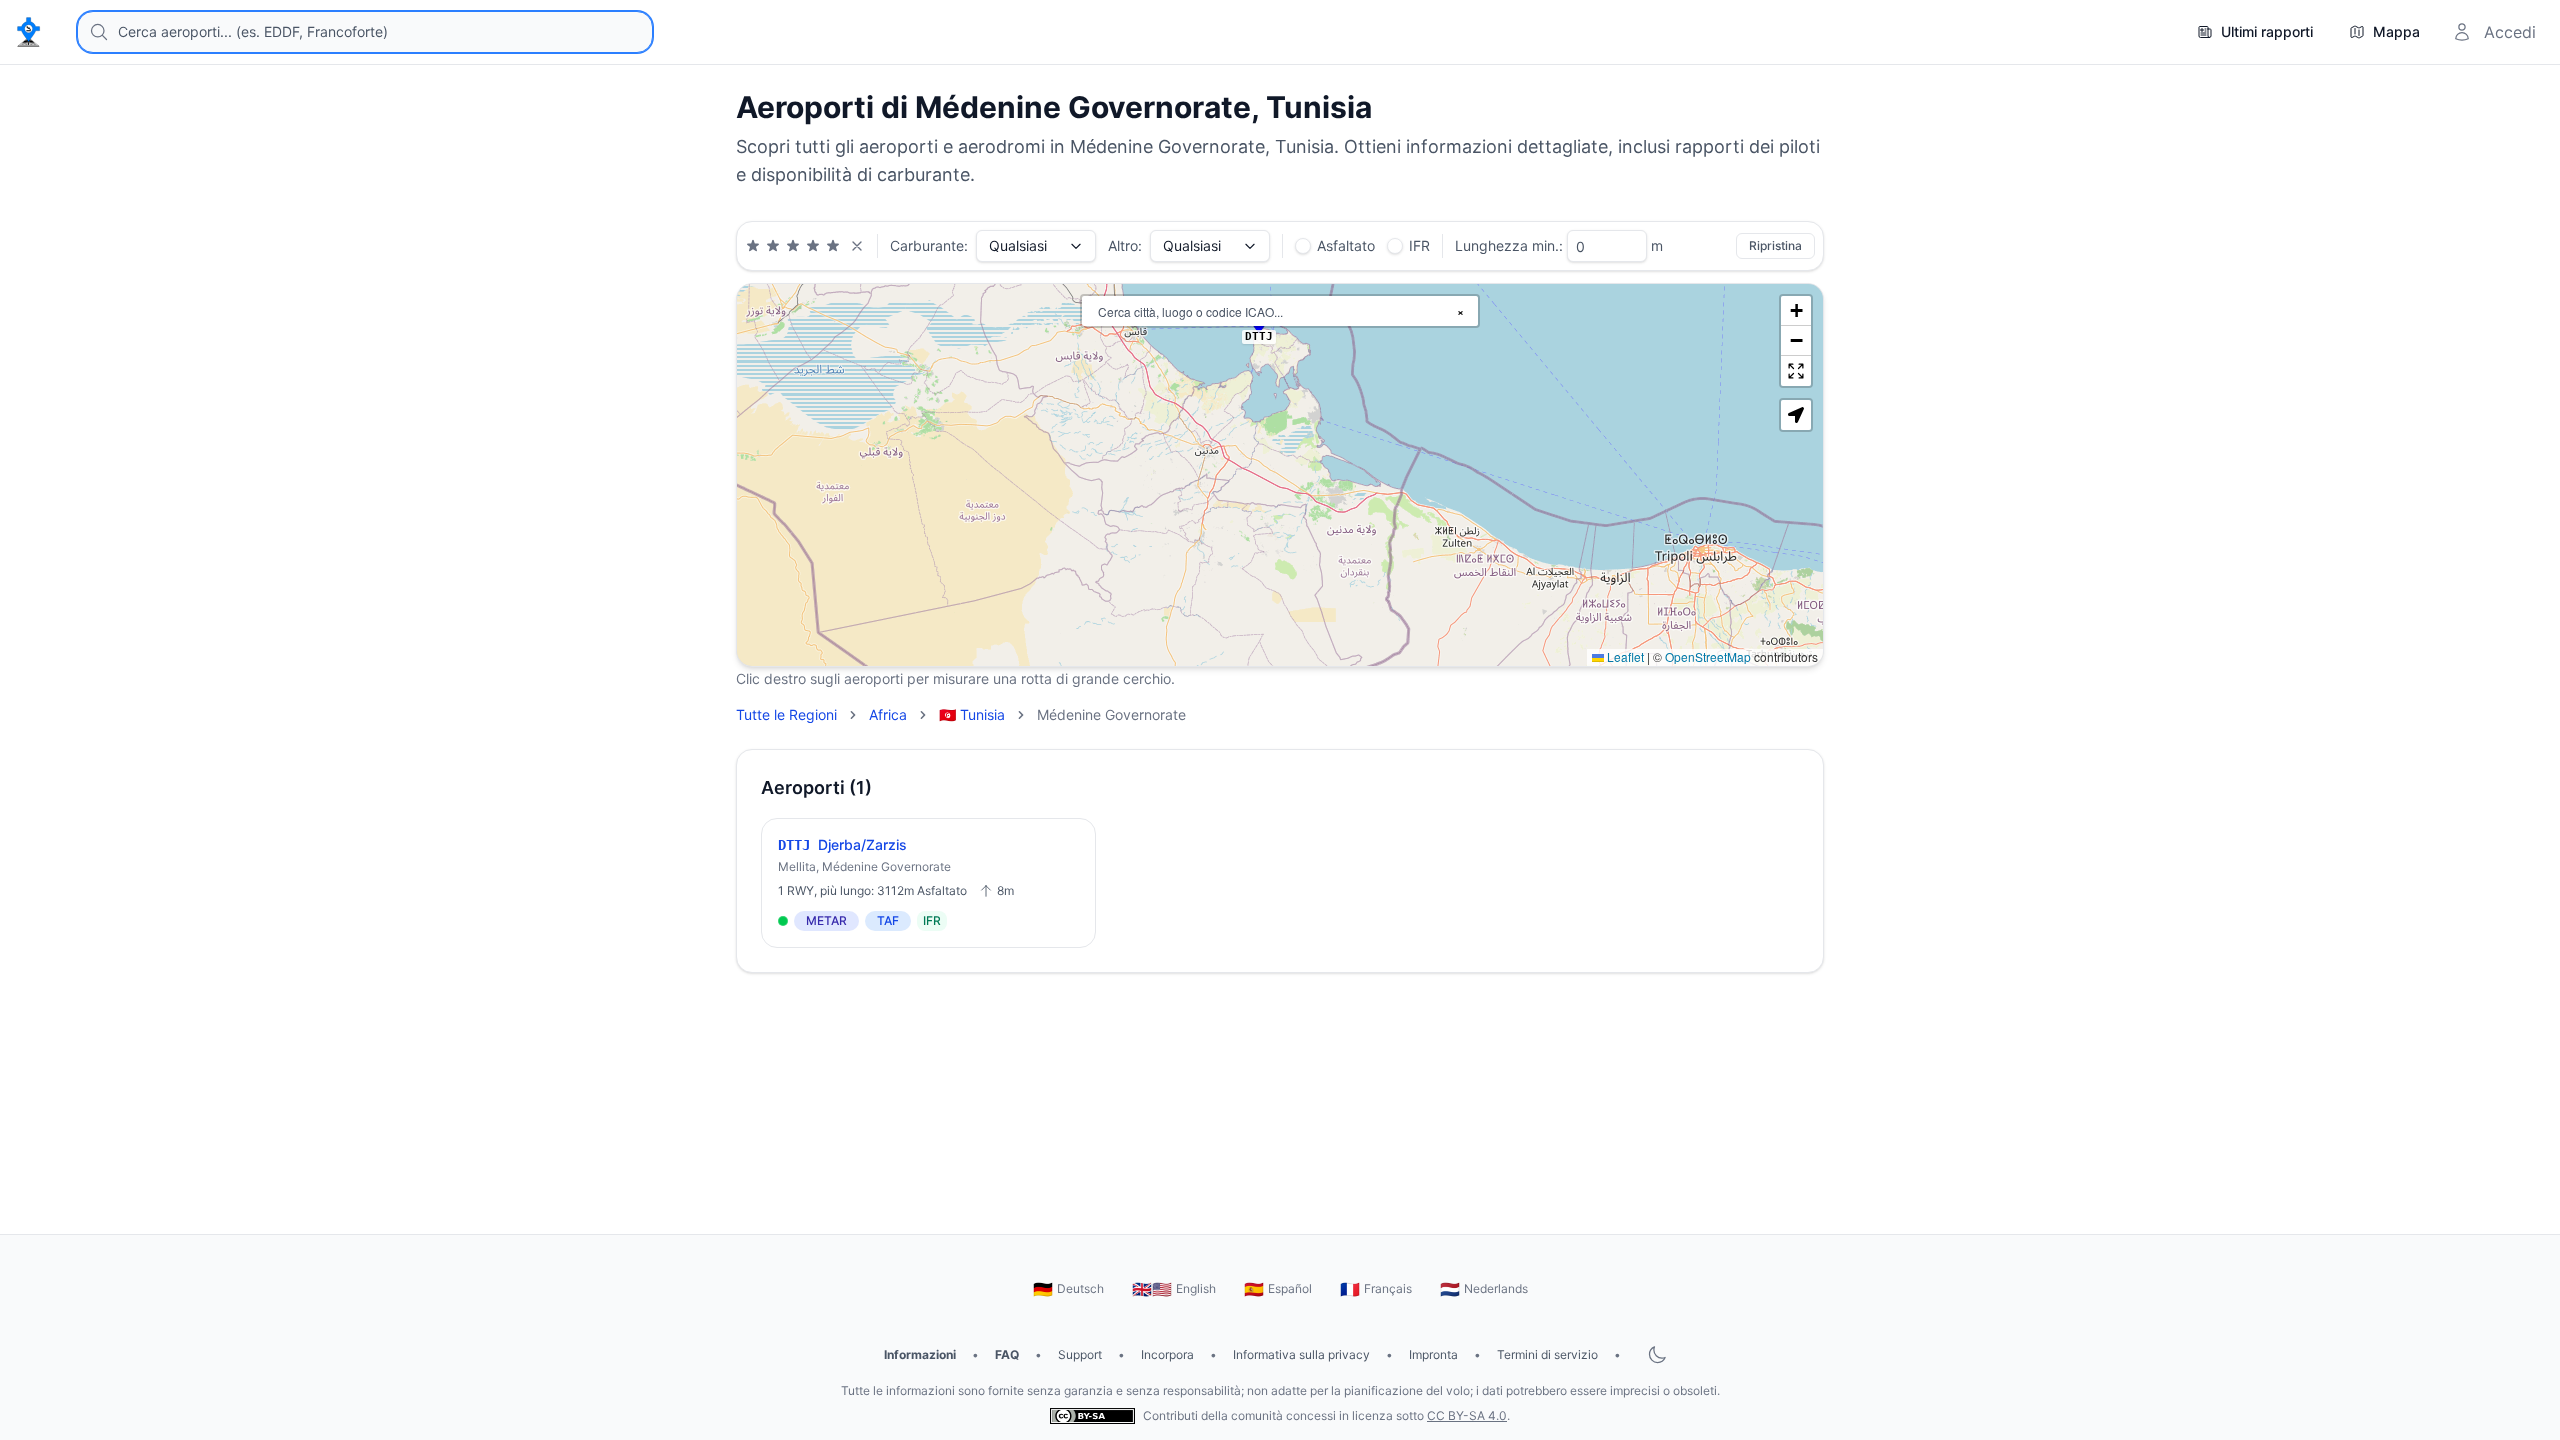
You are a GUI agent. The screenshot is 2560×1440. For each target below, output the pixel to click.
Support (1080, 1354)
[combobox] (365, 32)
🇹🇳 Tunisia (972, 714)
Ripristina (1775, 245)
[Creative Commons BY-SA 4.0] (1092, 1415)
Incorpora (1167, 1354)
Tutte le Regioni (786, 714)
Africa (888, 714)
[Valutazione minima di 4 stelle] (813, 246)
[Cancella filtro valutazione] (857, 246)
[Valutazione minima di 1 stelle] (753, 246)
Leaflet (1624, 656)
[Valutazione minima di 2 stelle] (773, 246)
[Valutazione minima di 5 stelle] (833, 246)
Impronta (1433, 1354)
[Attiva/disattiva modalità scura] (1657, 1355)
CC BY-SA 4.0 (1467, 1415)
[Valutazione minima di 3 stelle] (793, 246)
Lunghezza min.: (1509, 245)
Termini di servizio (1547, 1354)
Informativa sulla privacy (1301, 1354)
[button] (1796, 311)
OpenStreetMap (1708, 656)
